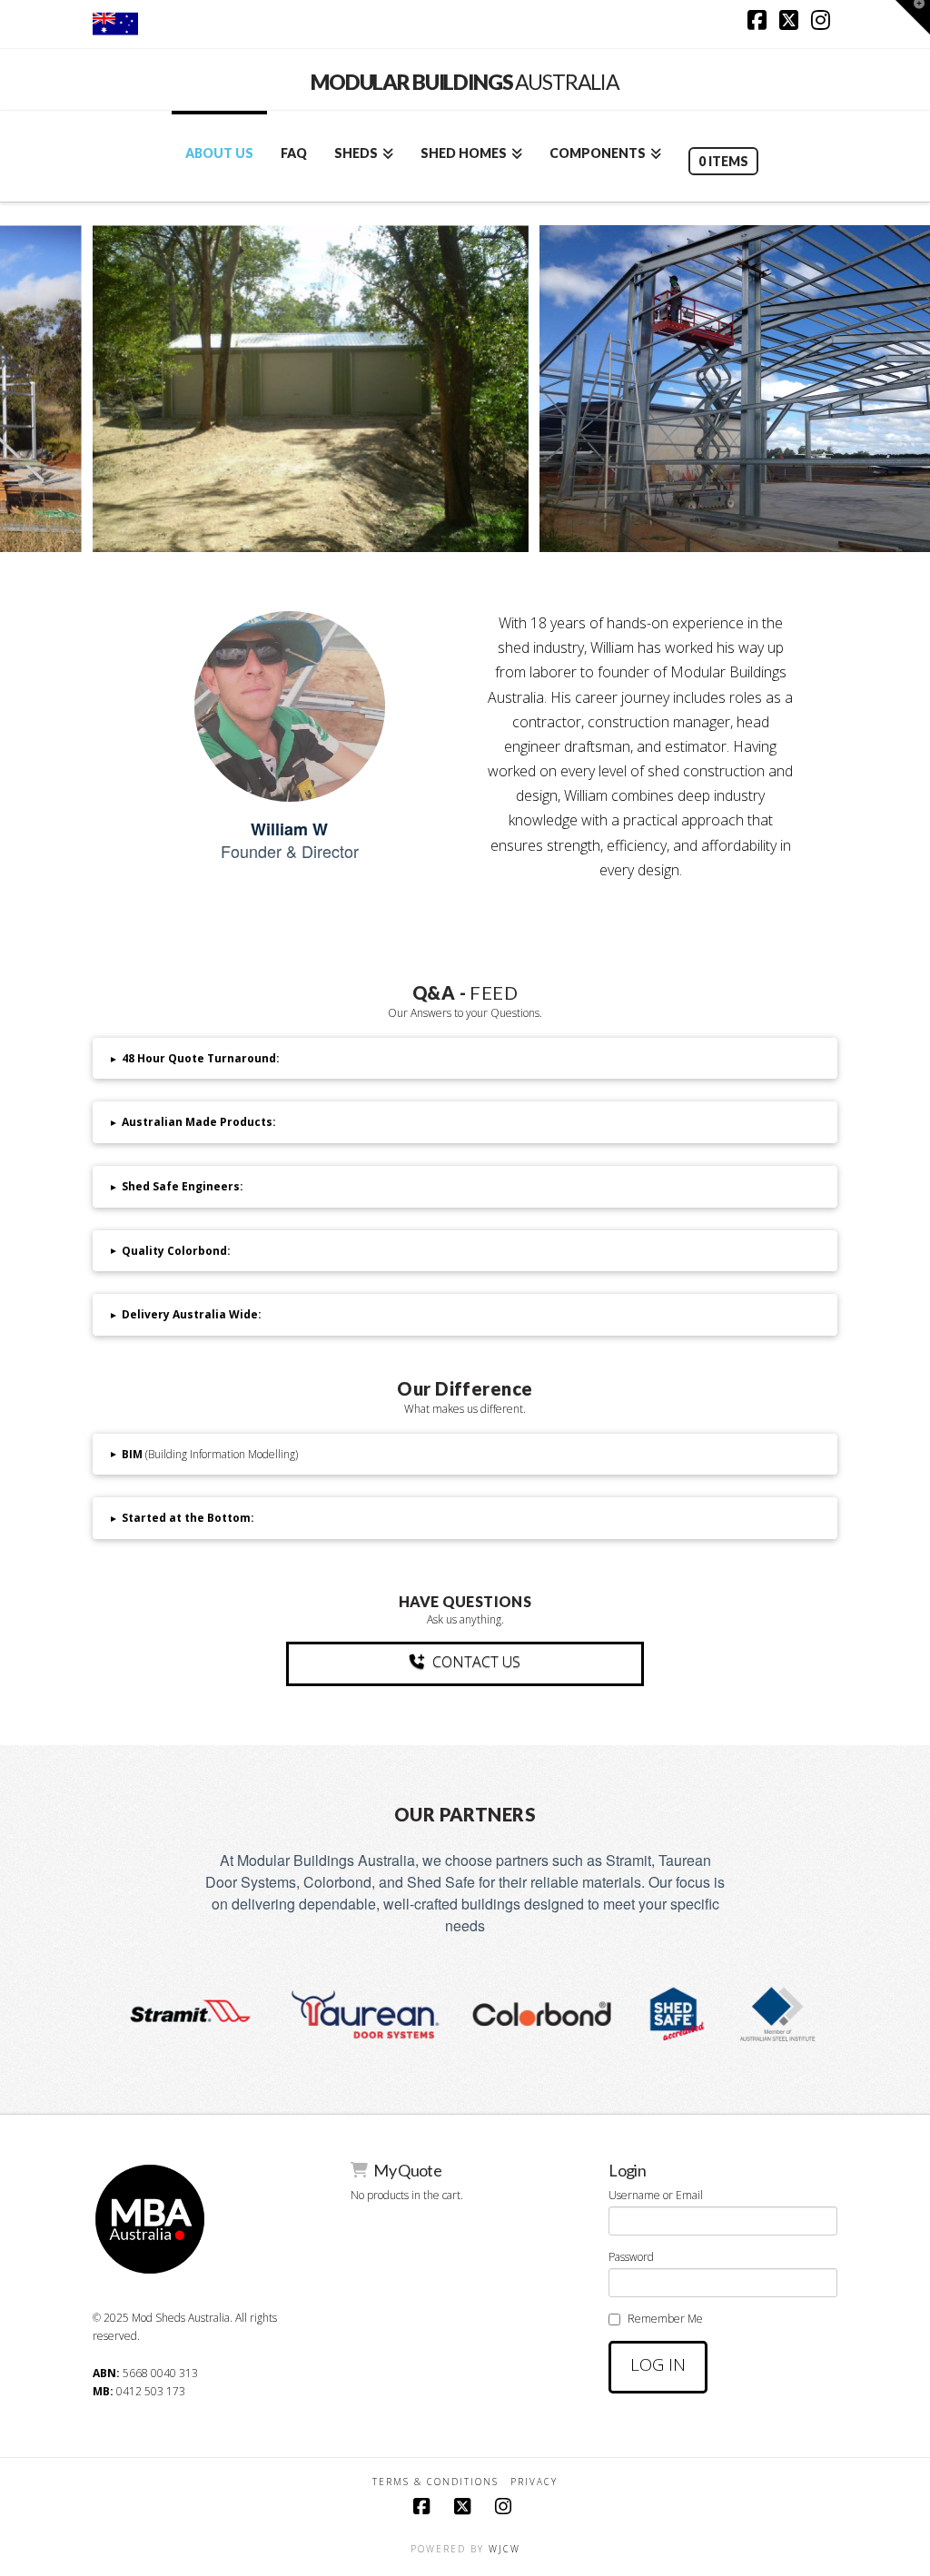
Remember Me (665, 2319)
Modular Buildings (465, 82)
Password (631, 2257)
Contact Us (476, 1662)
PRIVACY (534, 2482)
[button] (465, 1059)
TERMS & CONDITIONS (435, 2482)
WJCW (505, 2549)
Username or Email (656, 2195)
